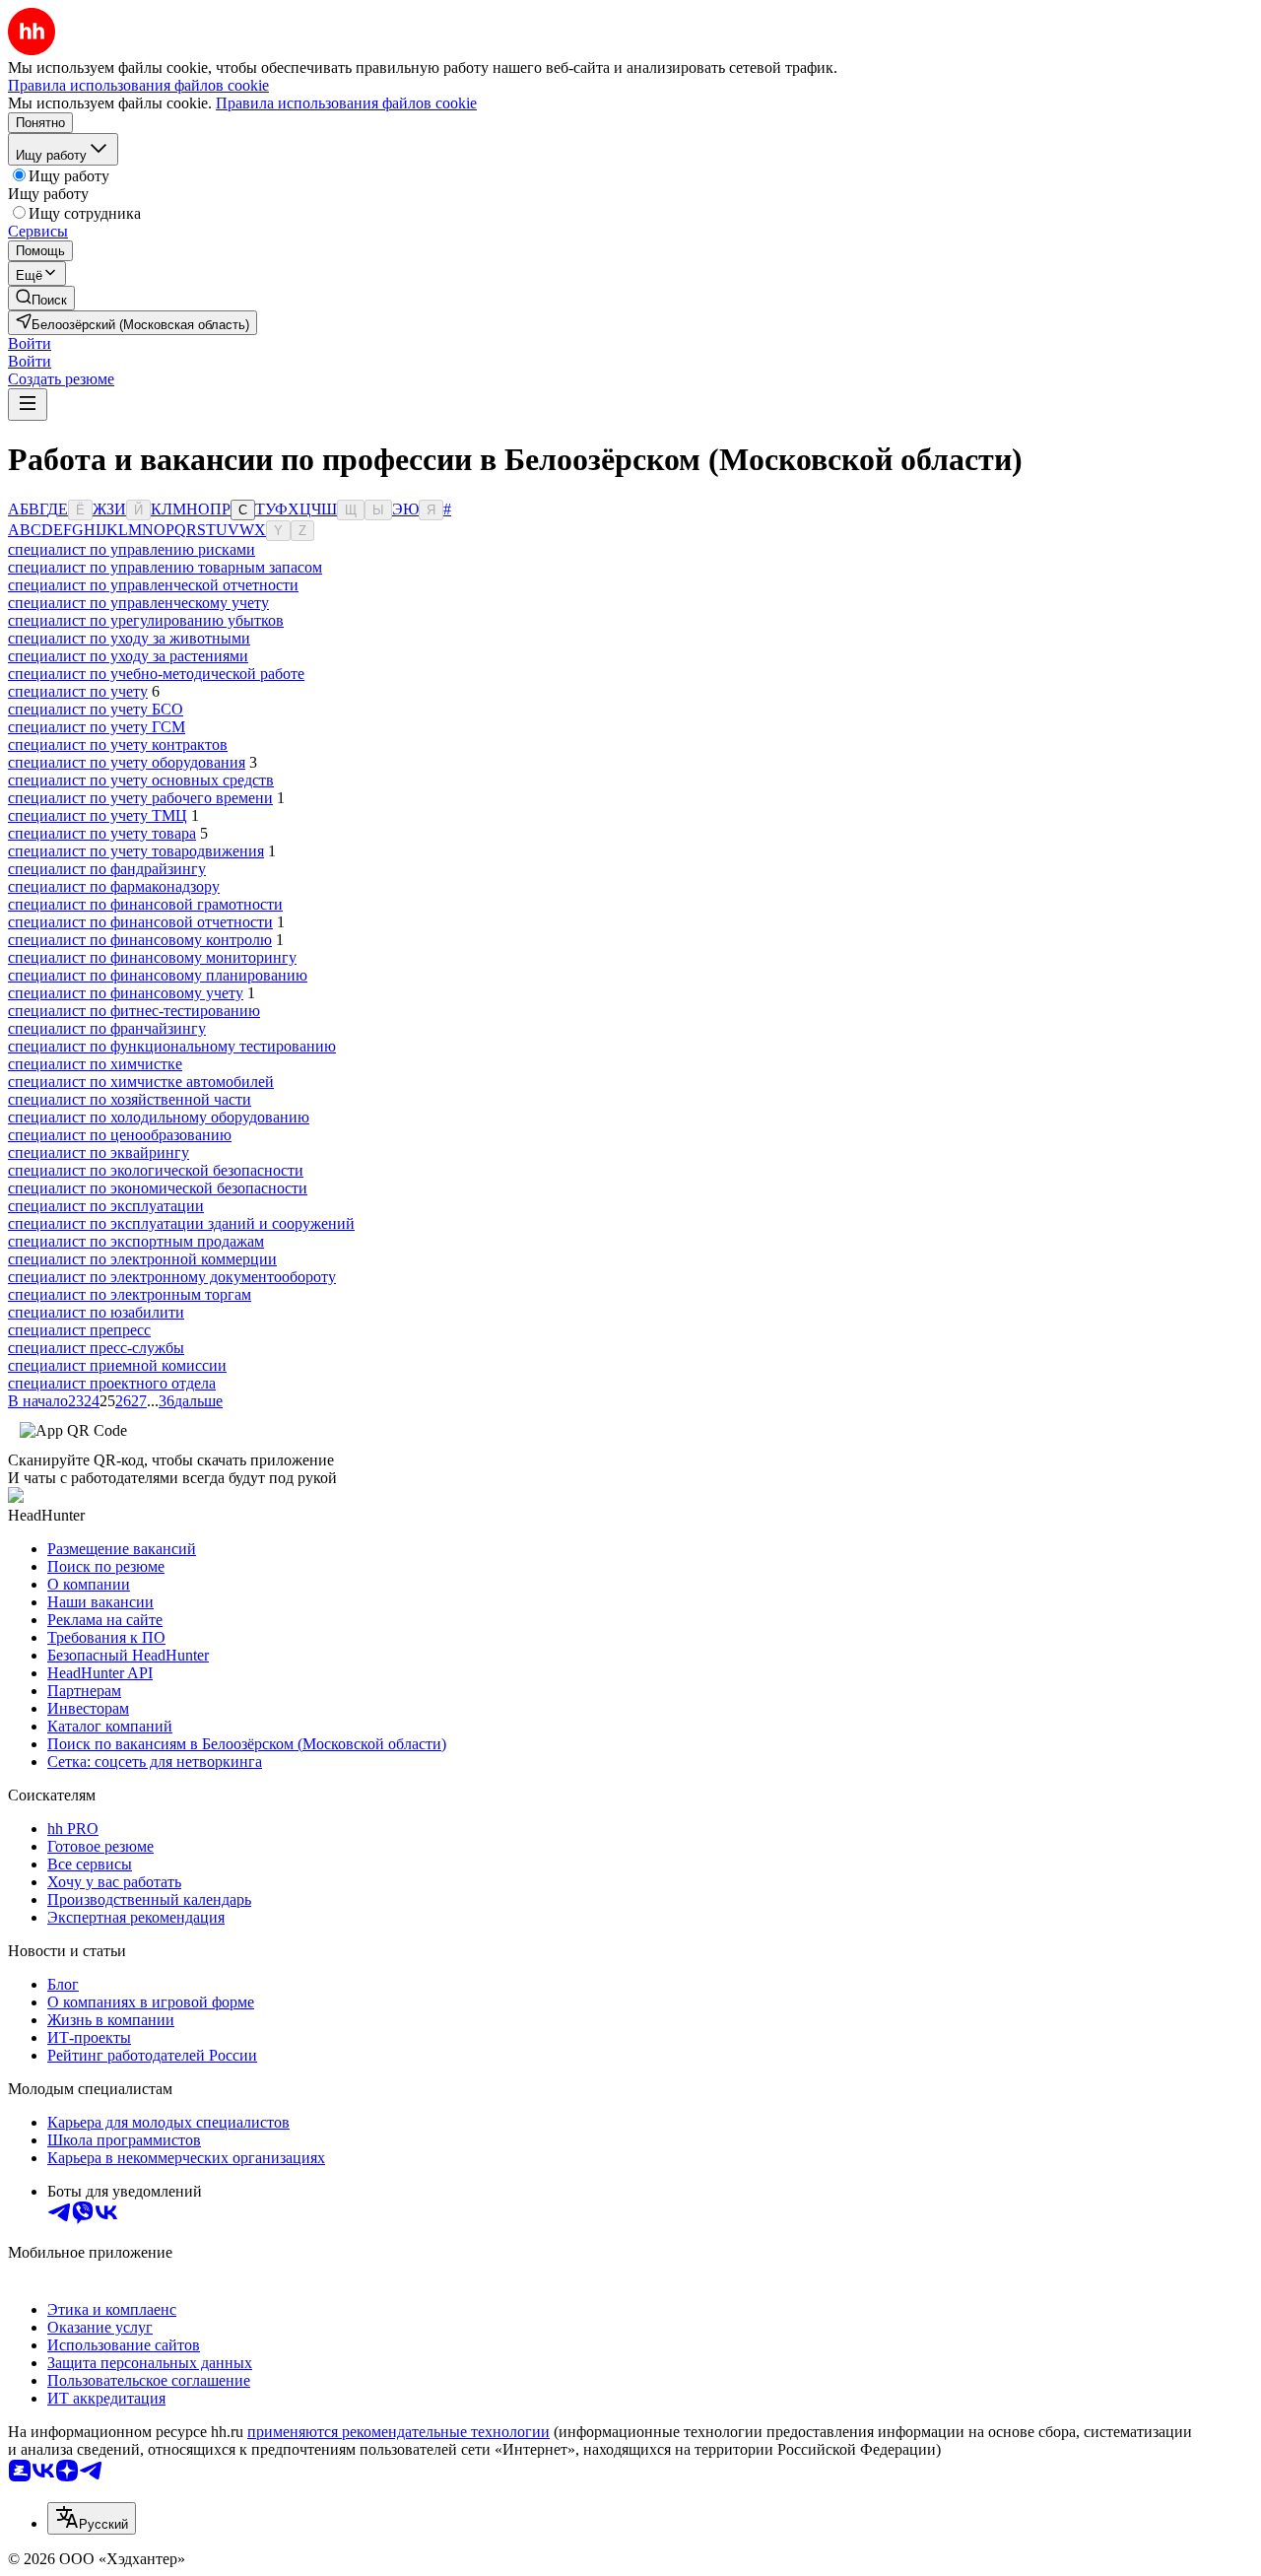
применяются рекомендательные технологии (398, 2432)
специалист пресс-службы (96, 1348)
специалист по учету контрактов (118, 745)
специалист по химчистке (95, 1064)
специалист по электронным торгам (130, 1294)
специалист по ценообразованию (120, 1135)
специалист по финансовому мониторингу (152, 957)
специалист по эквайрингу (99, 1152)
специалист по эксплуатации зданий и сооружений (181, 1223)
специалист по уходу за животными (129, 638)
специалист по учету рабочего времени (140, 798)
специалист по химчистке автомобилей (141, 1082)
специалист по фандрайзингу (107, 869)
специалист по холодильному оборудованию (159, 1117)
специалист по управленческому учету (138, 603)
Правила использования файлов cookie (346, 103)
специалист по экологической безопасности (156, 1170)
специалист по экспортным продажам (136, 1241)
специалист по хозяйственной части (130, 1099)
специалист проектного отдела (112, 1383)
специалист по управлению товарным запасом (165, 567)
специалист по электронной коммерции (142, 1259)
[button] (30, 343)
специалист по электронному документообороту (172, 1277)
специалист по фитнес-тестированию (134, 1011)
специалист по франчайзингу (107, 1028)
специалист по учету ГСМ (97, 727)
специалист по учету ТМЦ (98, 815)
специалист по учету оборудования (127, 762)
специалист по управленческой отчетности (153, 585)
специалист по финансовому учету (126, 993)
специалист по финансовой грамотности (145, 904)
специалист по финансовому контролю (140, 940)
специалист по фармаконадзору (114, 886)
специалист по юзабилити (96, 1312)
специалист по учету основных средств (141, 780)
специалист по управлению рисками (132, 549)
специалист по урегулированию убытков (146, 620)
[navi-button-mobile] (28, 405)
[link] (41, 298)
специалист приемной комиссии (117, 1365)
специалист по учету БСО (96, 709)
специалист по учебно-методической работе (156, 674)
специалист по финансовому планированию (158, 975)
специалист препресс (79, 1330)
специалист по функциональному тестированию (172, 1046)
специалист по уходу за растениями (128, 656)
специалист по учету (78, 691)
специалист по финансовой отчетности (140, 922)
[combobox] (92, 2518)
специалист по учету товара (102, 833)
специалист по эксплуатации (106, 1206)
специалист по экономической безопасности (158, 1188)
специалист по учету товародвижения (136, 851)
